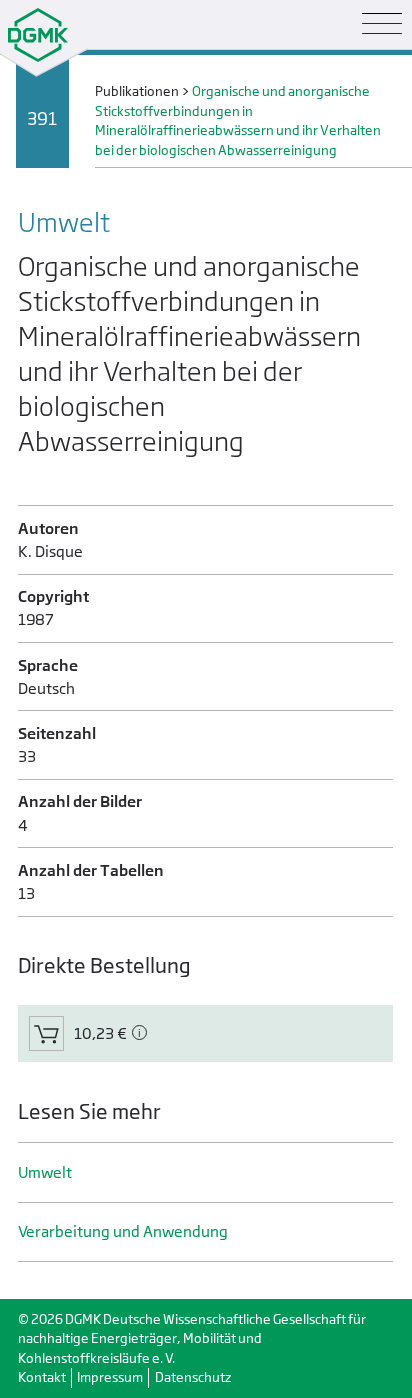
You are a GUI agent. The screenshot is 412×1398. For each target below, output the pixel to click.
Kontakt (42, 1377)
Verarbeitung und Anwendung (123, 1231)
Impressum (110, 1377)
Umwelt (45, 1172)
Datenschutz (193, 1377)
